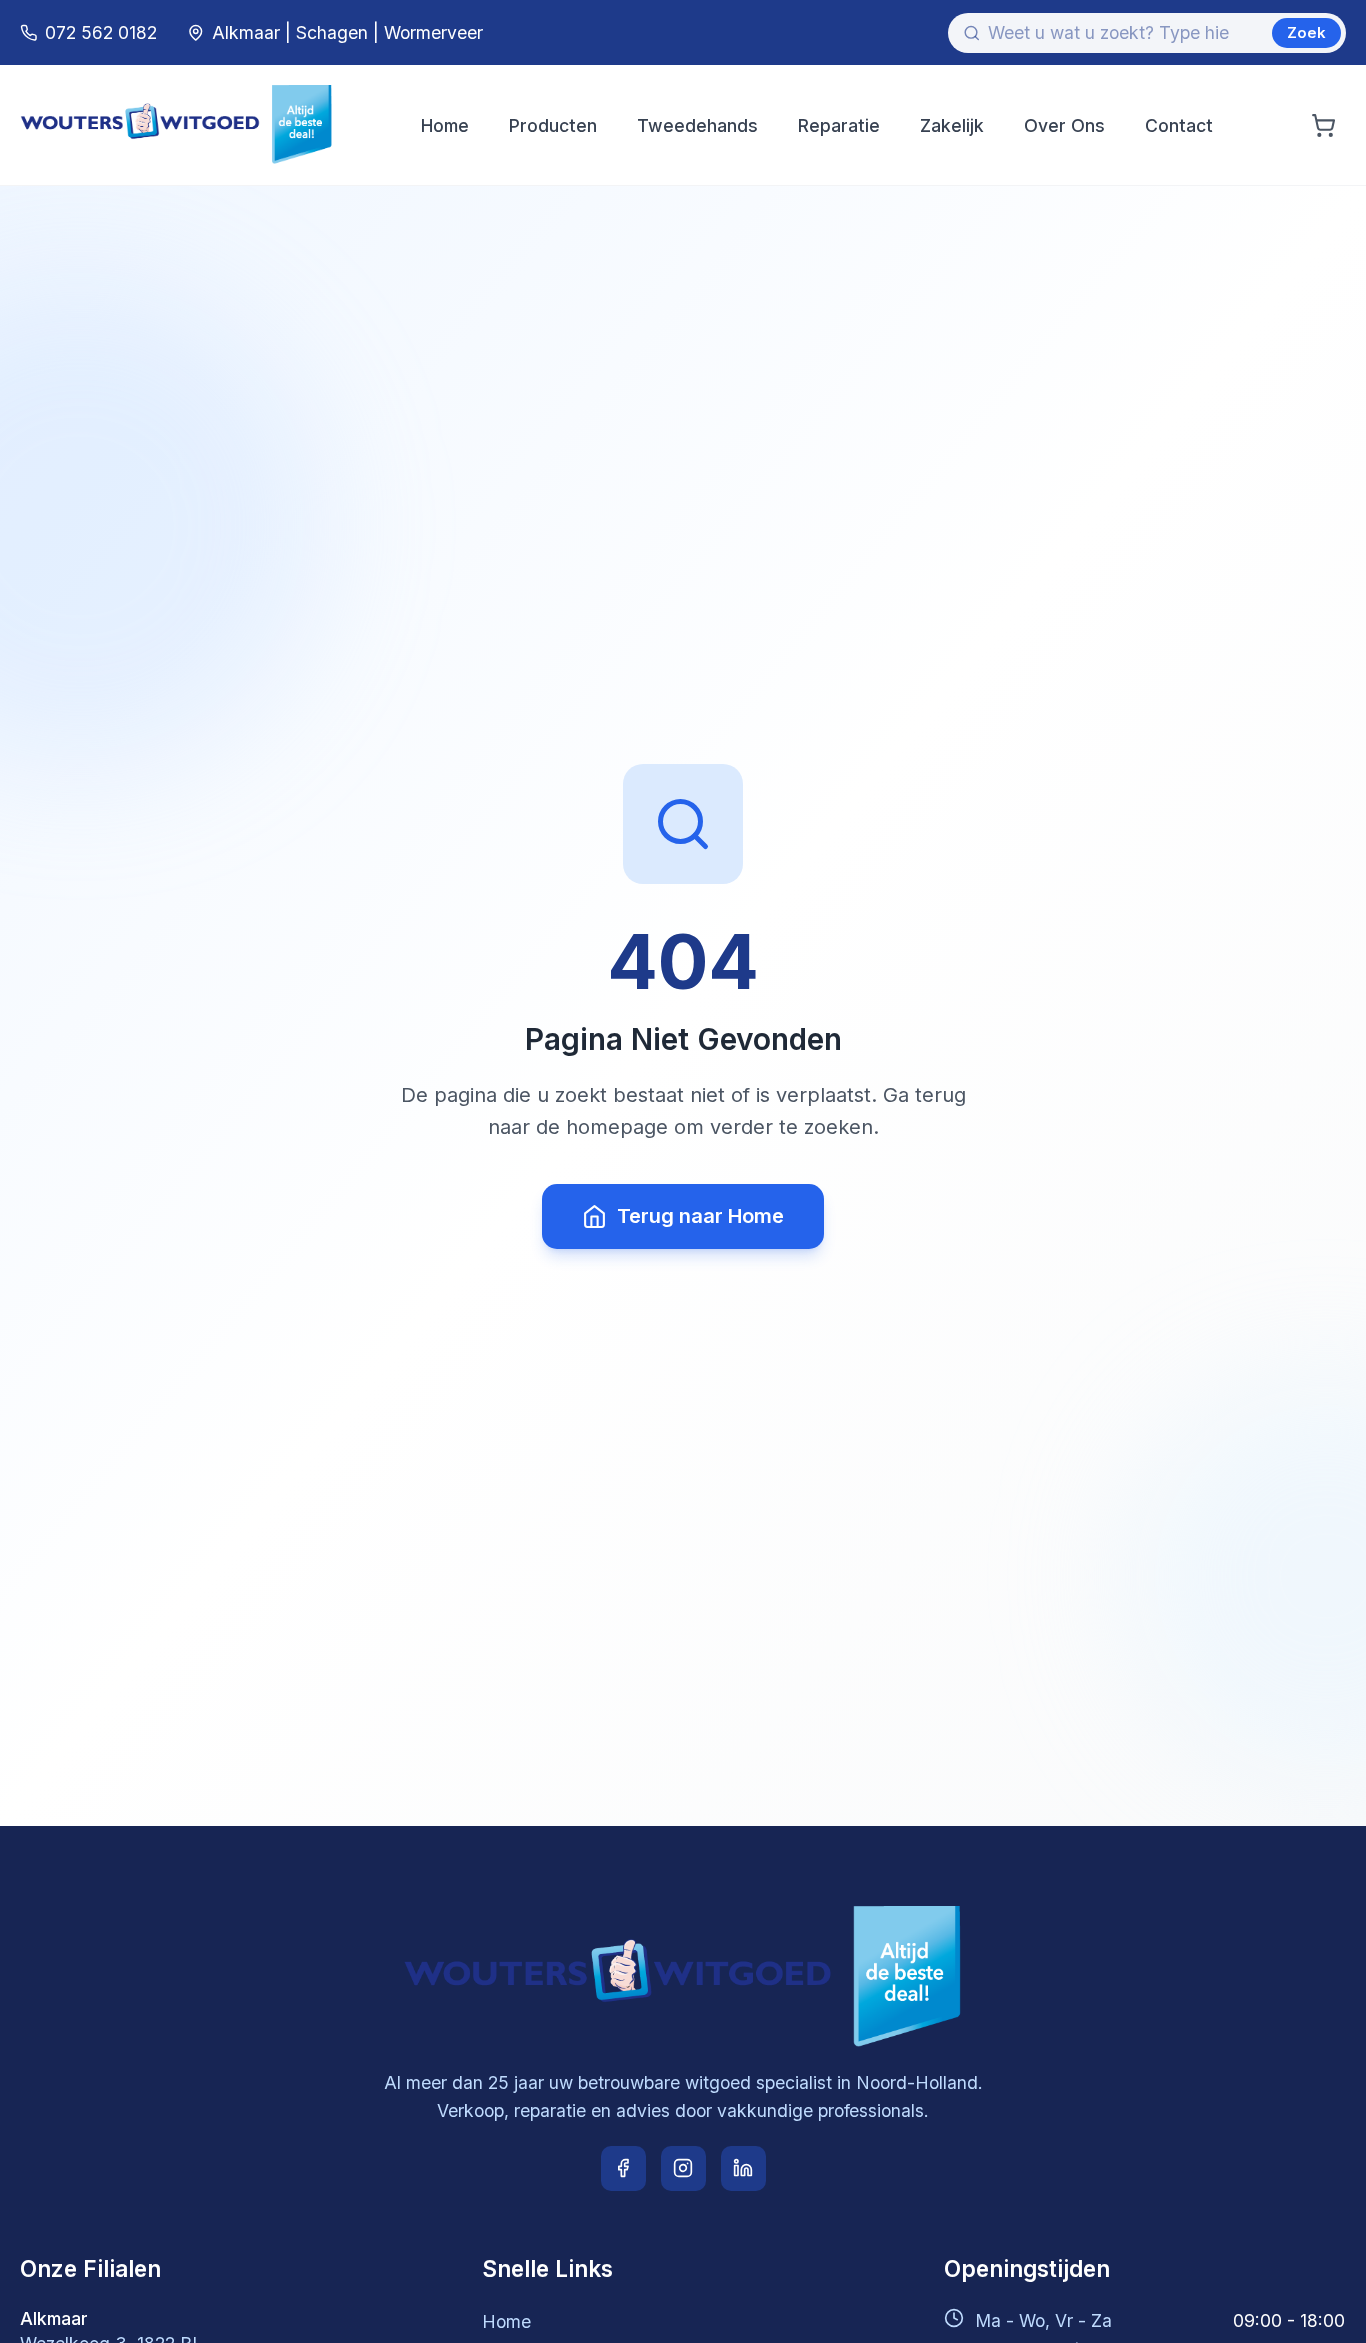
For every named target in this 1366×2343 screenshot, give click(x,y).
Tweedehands (697, 125)
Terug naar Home (700, 1216)
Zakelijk (952, 125)
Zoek (1306, 32)
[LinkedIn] (743, 2168)
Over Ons (1064, 125)
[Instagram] (683, 2168)
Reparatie (839, 125)
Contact (1179, 125)
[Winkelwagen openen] (1323, 125)
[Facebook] (623, 2168)
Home (445, 125)
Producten (553, 125)
